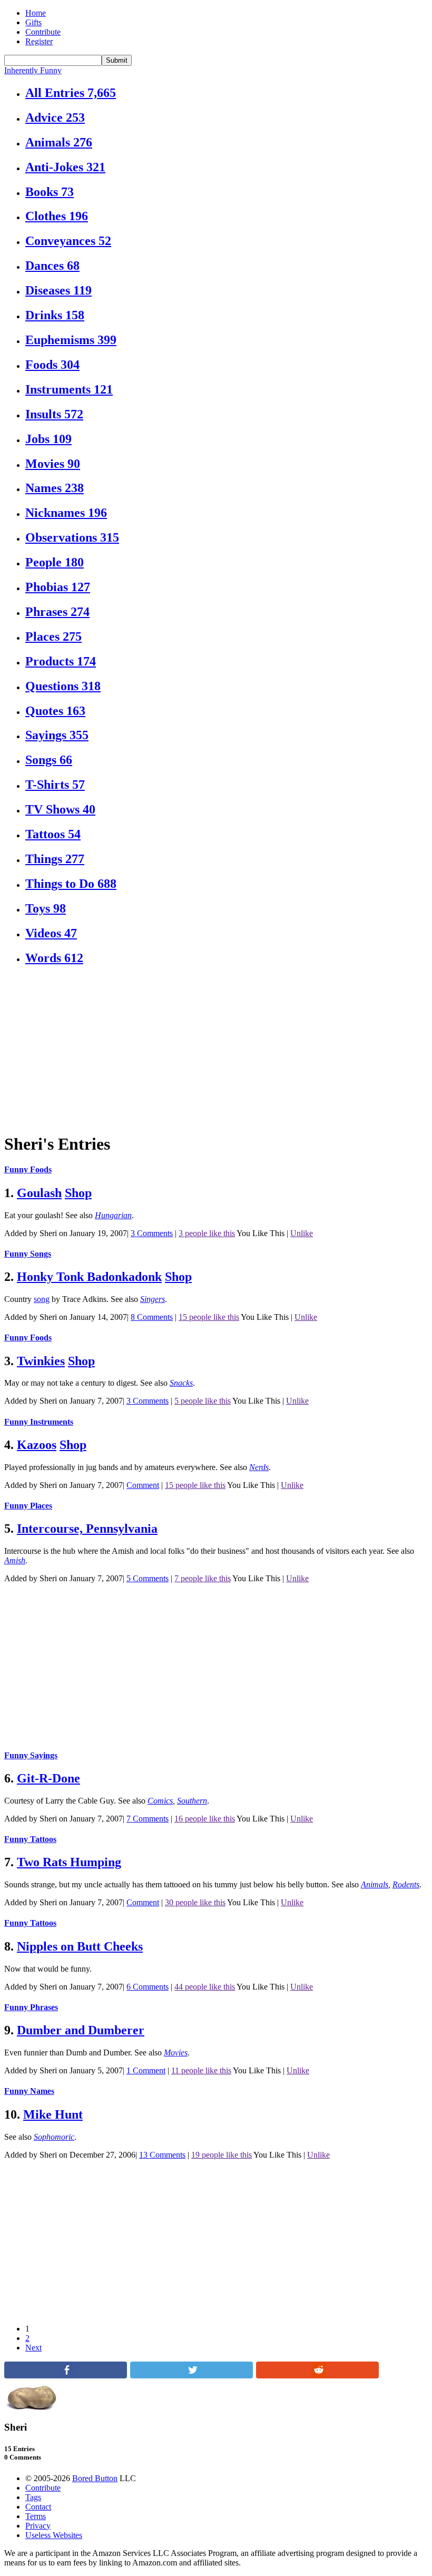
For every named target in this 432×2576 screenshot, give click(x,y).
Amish (15, 1560)
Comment (143, 1485)
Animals (375, 1884)
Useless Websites (54, 2535)
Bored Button (95, 2478)
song (42, 1299)
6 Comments (148, 1987)
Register (39, 41)
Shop (78, 1193)
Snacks (181, 1383)
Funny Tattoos (30, 1839)
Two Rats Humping (69, 1862)
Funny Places (28, 1506)
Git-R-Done (48, 1778)
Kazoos (37, 1445)
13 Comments (162, 2155)
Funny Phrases (31, 2007)
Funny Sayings (31, 1755)
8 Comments (152, 1317)
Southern (192, 1801)
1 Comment (146, 2070)
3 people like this (207, 1233)
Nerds (259, 1467)
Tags (33, 2497)
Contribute (43, 32)
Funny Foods (28, 1169)
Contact (38, 2507)
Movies (176, 2053)
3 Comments (152, 1233)
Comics (160, 1801)
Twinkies (41, 1361)
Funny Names (29, 2091)
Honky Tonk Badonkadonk (89, 1277)
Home (36, 13)
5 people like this (203, 1401)
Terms (36, 2516)
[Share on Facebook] (66, 2376)
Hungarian (113, 1215)
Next (33, 2348)
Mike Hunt (53, 2114)
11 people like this (201, 2070)
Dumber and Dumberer (81, 2030)
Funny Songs (28, 1254)
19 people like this (222, 2155)
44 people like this (205, 1987)
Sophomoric (54, 2137)
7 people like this (203, 1578)
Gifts (33, 22)
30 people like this (195, 1902)
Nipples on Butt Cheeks (80, 1946)
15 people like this (209, 1317)
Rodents (406, 1884)
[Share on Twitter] (192, 2376)
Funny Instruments (39, 1422)
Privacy (38, 2526)
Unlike (302, 1233)
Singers (153, 1299)
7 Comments (148, 1819)
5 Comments (148, 1578)
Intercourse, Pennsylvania (87, 1529)
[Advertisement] (216, 1050)
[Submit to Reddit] (317, 2376)
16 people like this (205, 1819)
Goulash (39, 1193)
